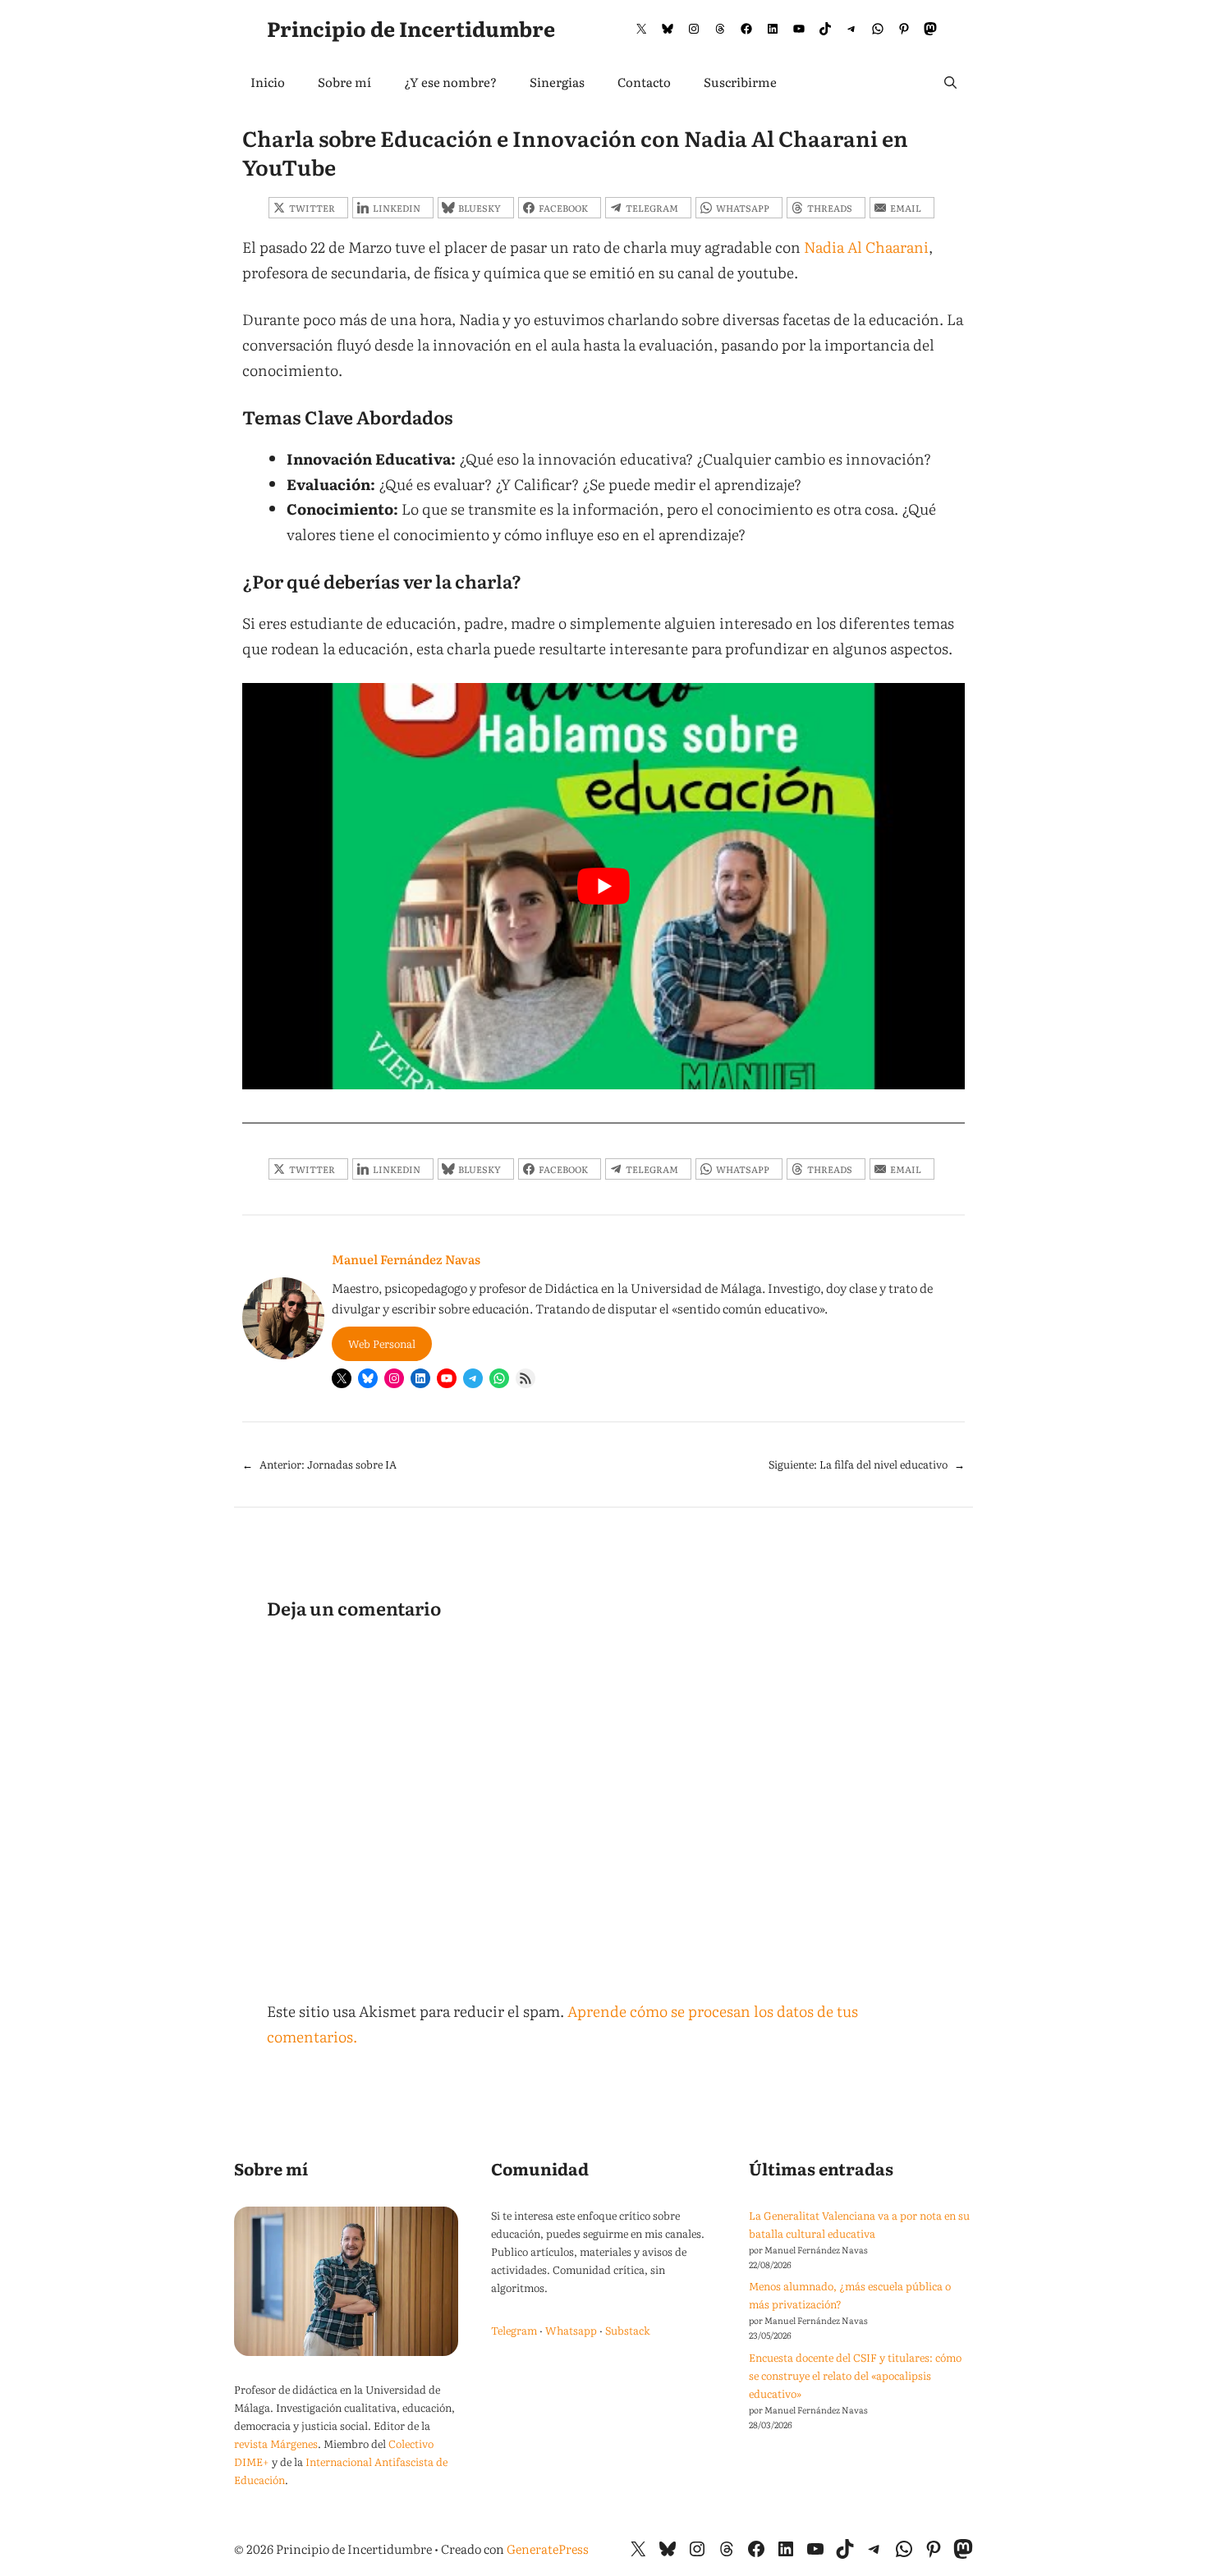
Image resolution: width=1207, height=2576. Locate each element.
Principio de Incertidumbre (411, 28)
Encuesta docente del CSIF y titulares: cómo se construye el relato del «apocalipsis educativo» (855, 2375)
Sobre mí (344, 82)
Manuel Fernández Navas (406, 1259)
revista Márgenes (276, 2443)
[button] (950, 82)
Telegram (514, 2330)
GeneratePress (548, 2548)
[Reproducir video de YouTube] (603, 886)
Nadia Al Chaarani (866, 247)
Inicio (268, 82)
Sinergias (557, 82)
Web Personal (382, 1343)
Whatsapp (571, 2330)
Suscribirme (740, 82)
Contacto (644, 82)
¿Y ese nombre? (450, 82)
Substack (628, 2330)
